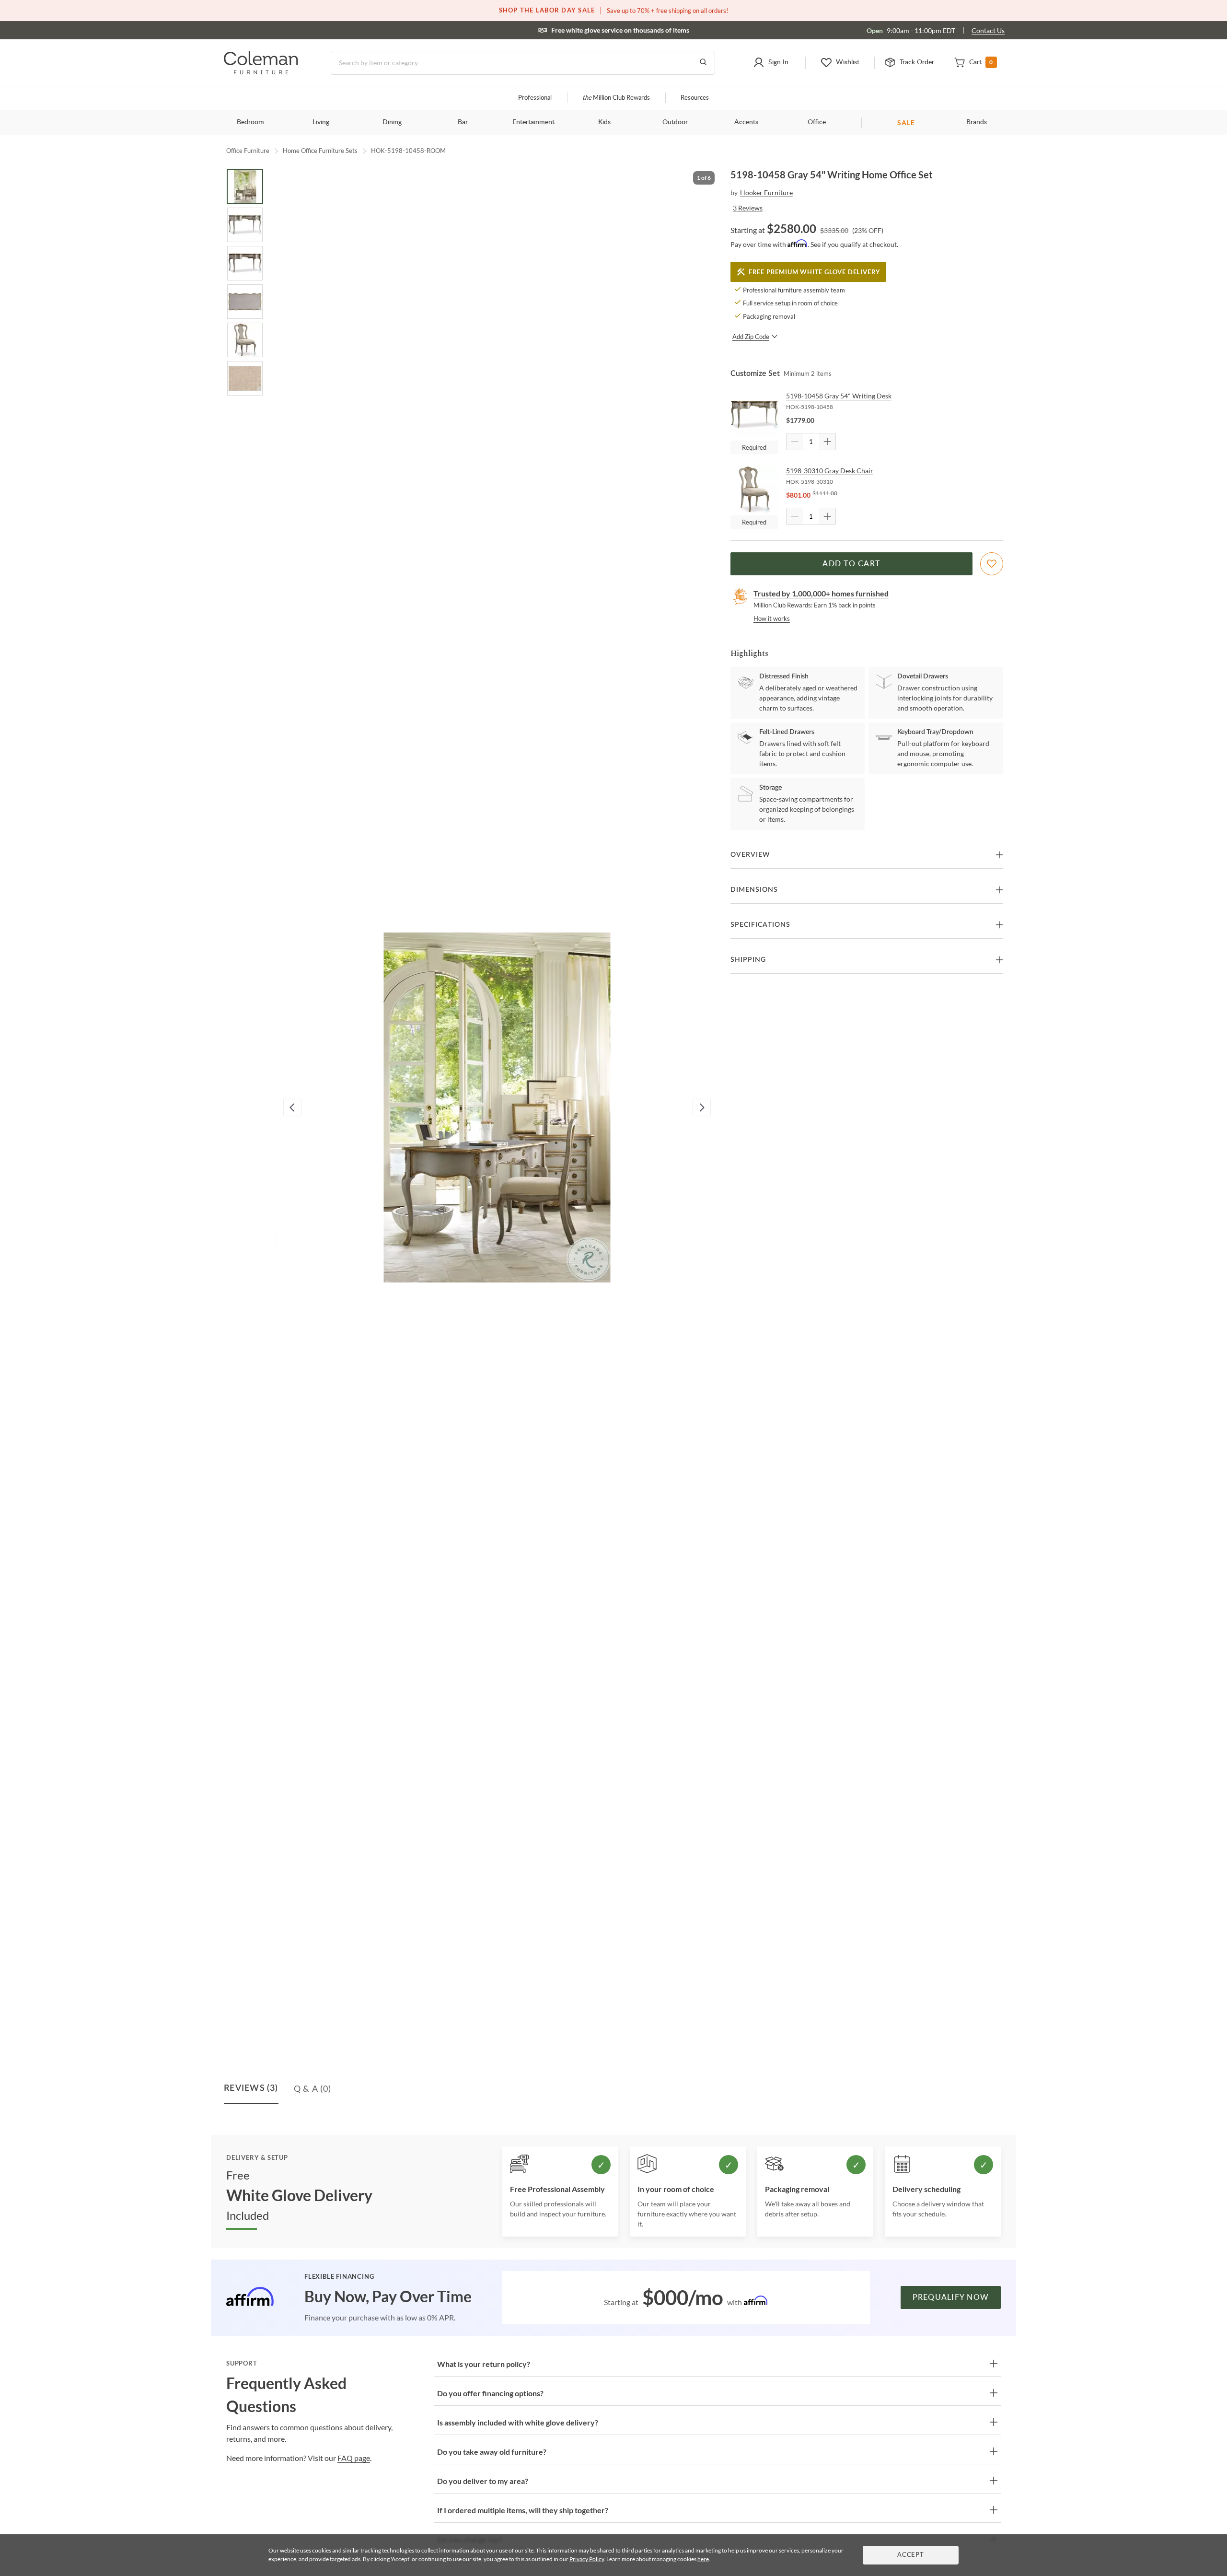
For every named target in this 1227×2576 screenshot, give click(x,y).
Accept (911, 2555)
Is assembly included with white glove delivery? (518, 2422)
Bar (463, 122)
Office (817, 122)
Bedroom (250, 122)
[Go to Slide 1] (245, 186)
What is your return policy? (484, 2364)
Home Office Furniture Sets (320, 151)
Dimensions (754, 890)
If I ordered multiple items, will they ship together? (523, 2510)
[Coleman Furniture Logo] (261, 72)
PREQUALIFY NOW (951, 2297)
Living (321, 122)
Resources (695, 98)
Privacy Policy (587, 2559)
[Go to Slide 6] (245, 378)
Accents (746, 122)
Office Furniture (248, 151)
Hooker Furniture (766, 192)
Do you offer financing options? (490, 2393)
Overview (750, 855)
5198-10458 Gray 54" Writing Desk (839, 396)
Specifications (760, 925)
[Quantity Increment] (827, 442)
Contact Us (988, 30)
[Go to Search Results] (703, 63)
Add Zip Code (751, 337)
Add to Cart (851, 564)
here (703, 2559)
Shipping (748, 960)
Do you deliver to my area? (483, 2481)
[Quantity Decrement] (795, 442)
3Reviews (748, 208)
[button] (770, 63)
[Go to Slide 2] (245, 225)
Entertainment (533, 122)
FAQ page (354, 2458)
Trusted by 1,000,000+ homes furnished (821, 593)
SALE (906, 122)
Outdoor (675, 122)
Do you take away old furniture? (492, 2452)
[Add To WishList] (992, 564)
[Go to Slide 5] (245, 340)
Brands (977, 122)
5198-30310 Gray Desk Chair (830, 471)
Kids (604, 122)
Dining (392, 122)
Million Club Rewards (616, 98)
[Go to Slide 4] (245, 302)
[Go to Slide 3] (245, 263)
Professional (535, 98)
